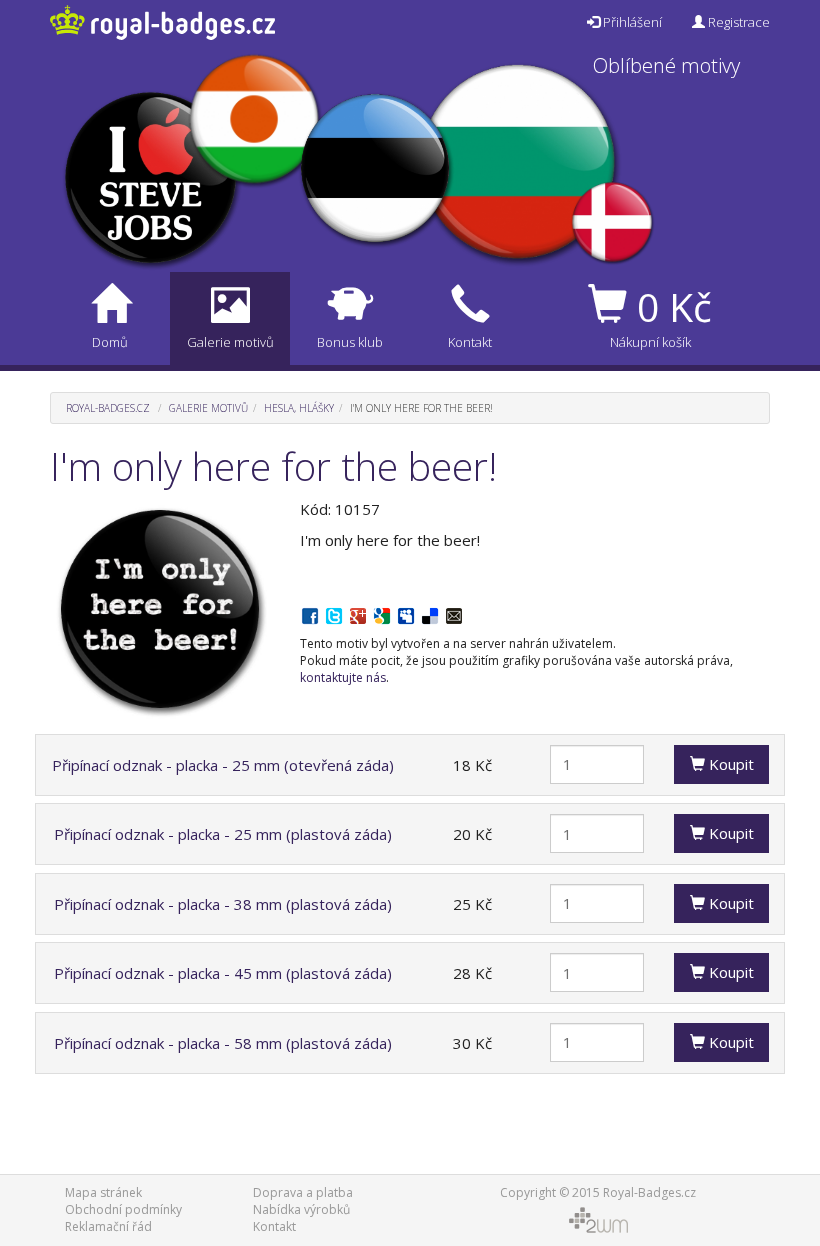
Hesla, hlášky (299, 408)
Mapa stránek (103, 1192)
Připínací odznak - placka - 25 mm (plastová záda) (223, 834)
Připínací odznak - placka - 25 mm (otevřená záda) (223, 765)
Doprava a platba (303, 1192)
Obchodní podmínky (123, 1209)
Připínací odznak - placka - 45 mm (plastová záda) (223, 973)
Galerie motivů (208, 408)
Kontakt (274, 1226)
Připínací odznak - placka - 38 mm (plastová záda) (223, 904)
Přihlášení (631, 22)
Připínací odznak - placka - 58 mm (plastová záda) (223, 1043)
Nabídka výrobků (301, 1209)
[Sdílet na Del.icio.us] (430, 614)
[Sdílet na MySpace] (406, 614)
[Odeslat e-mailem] (454, 614)
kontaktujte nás (343, 677)
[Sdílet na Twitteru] (334, 614)
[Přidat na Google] (382, 614)
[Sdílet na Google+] (358, 614)
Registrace (737, 22)
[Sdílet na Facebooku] (310, 614)
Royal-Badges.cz (108, 408)
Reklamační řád (108, 1226)
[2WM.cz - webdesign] (597, 1218)
